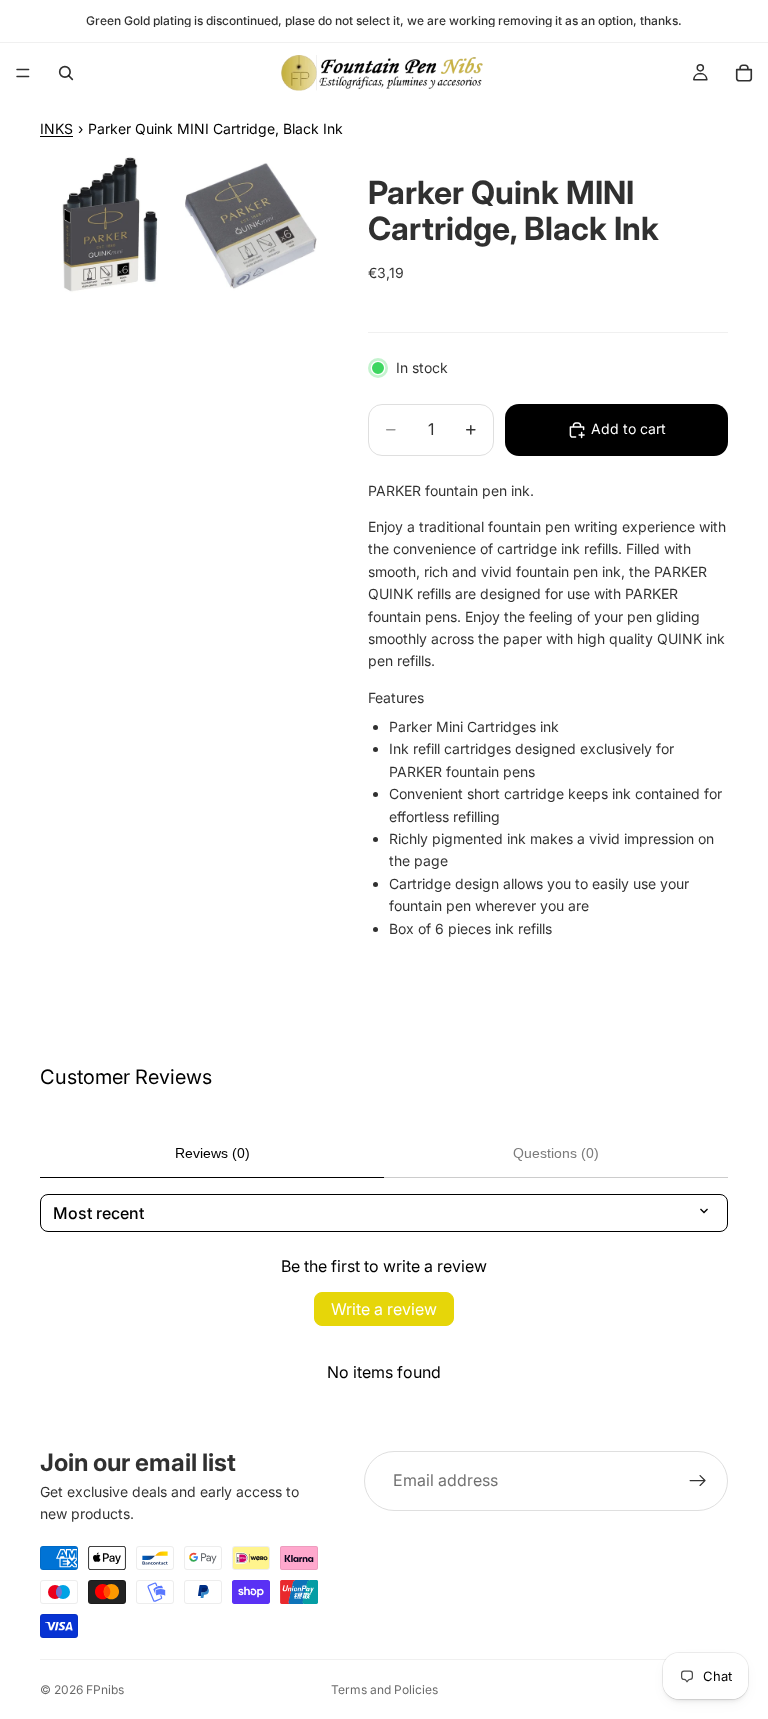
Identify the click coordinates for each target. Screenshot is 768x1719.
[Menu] (23, 73)
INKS (56, 128)
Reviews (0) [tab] (212, 1153)
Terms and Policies (384, 1689)
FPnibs (105, 1689)
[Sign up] (698, 1481)
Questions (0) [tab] (556, 1153)
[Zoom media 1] (109, 224)
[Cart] (744, 73)
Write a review (384, 1309)
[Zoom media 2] (251, 224)
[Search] (66, 73)
